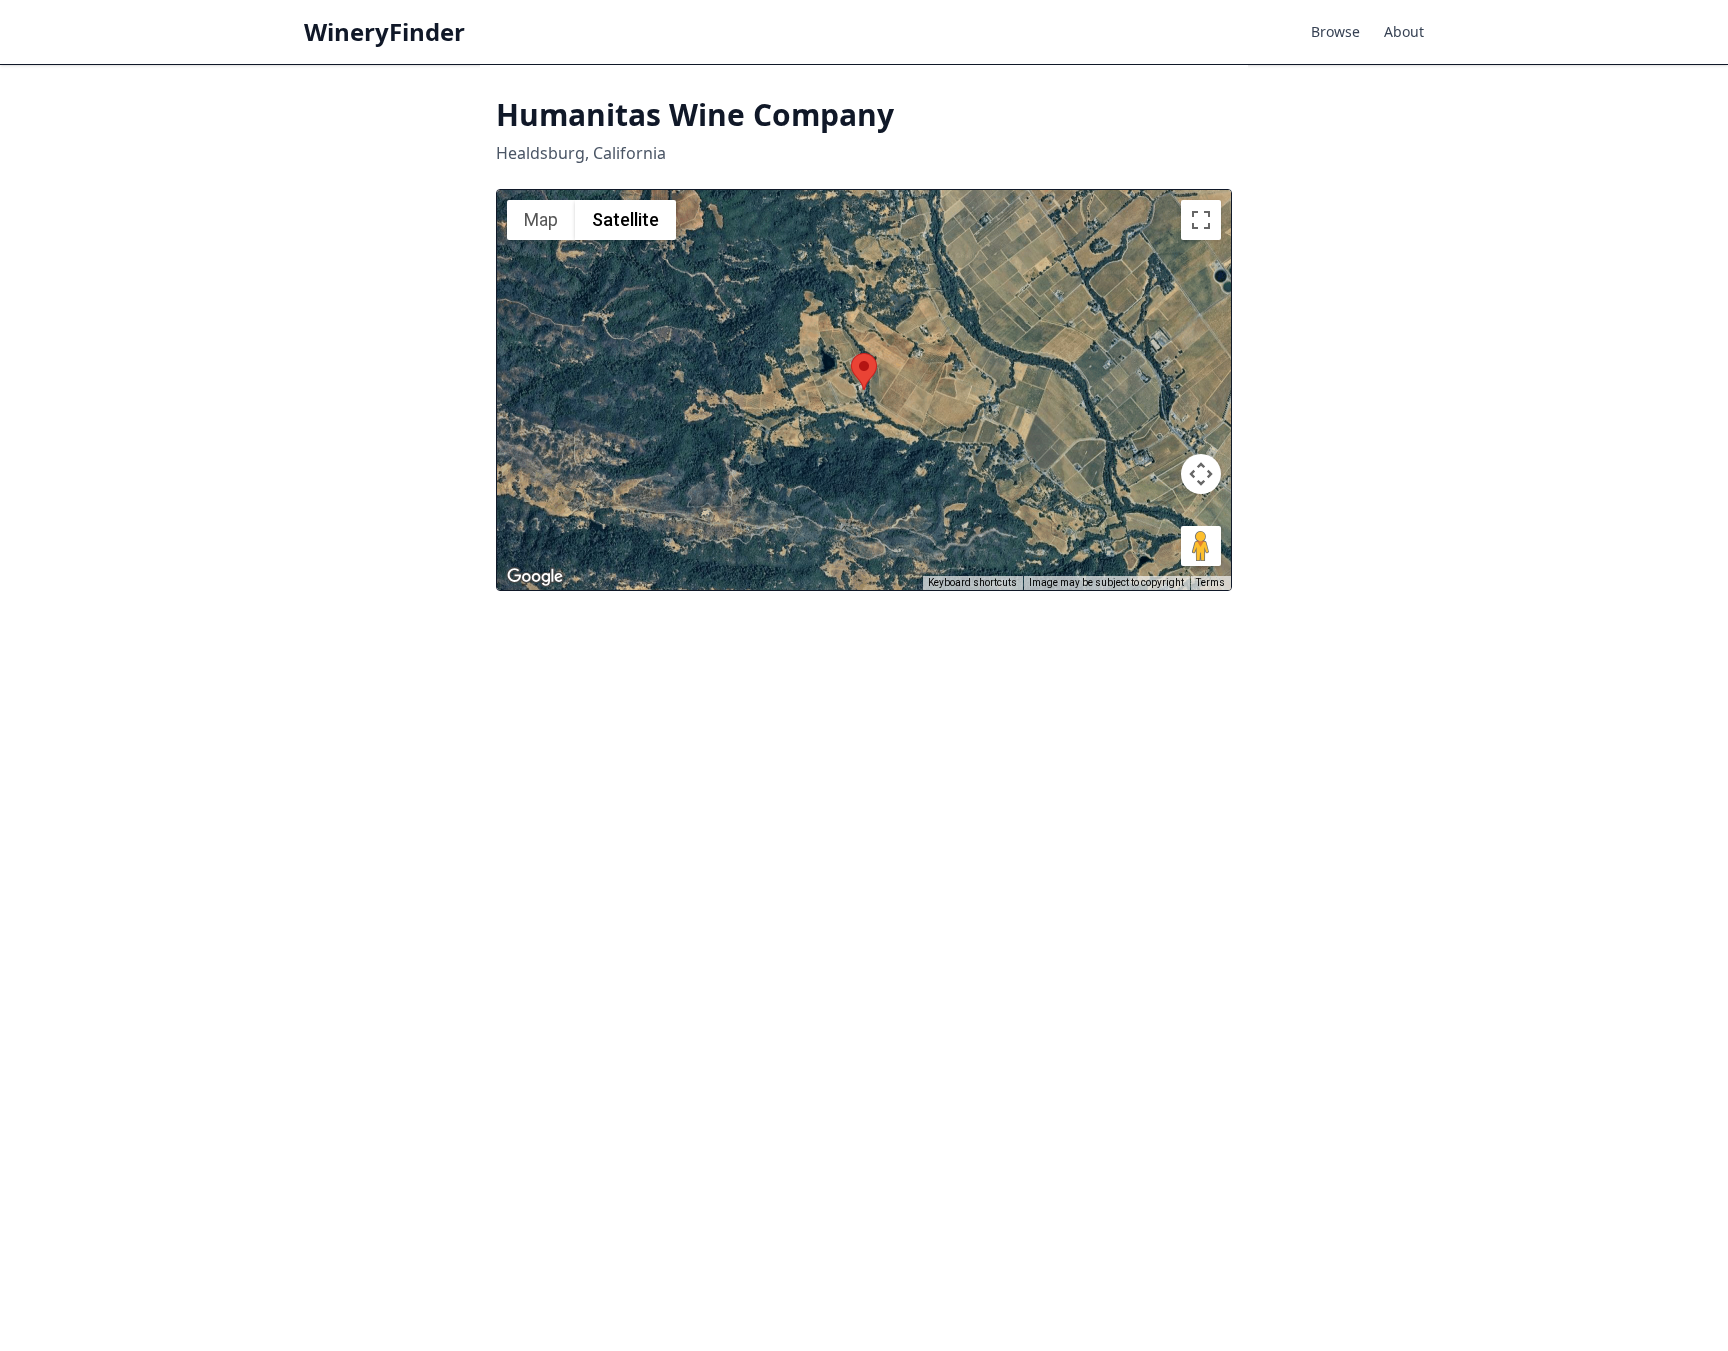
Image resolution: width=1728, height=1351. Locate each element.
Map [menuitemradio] (541, 219)
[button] (864, 371)
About (1404, 31)
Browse (1335, 31)
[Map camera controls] (1201, 474)
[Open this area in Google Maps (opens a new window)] (535, 577)
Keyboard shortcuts (972, 582)
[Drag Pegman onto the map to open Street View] (1201, 546)
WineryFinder (384, 32)
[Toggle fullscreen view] (1201, 220)
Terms (1210, 582)
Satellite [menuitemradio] (625, 219)
